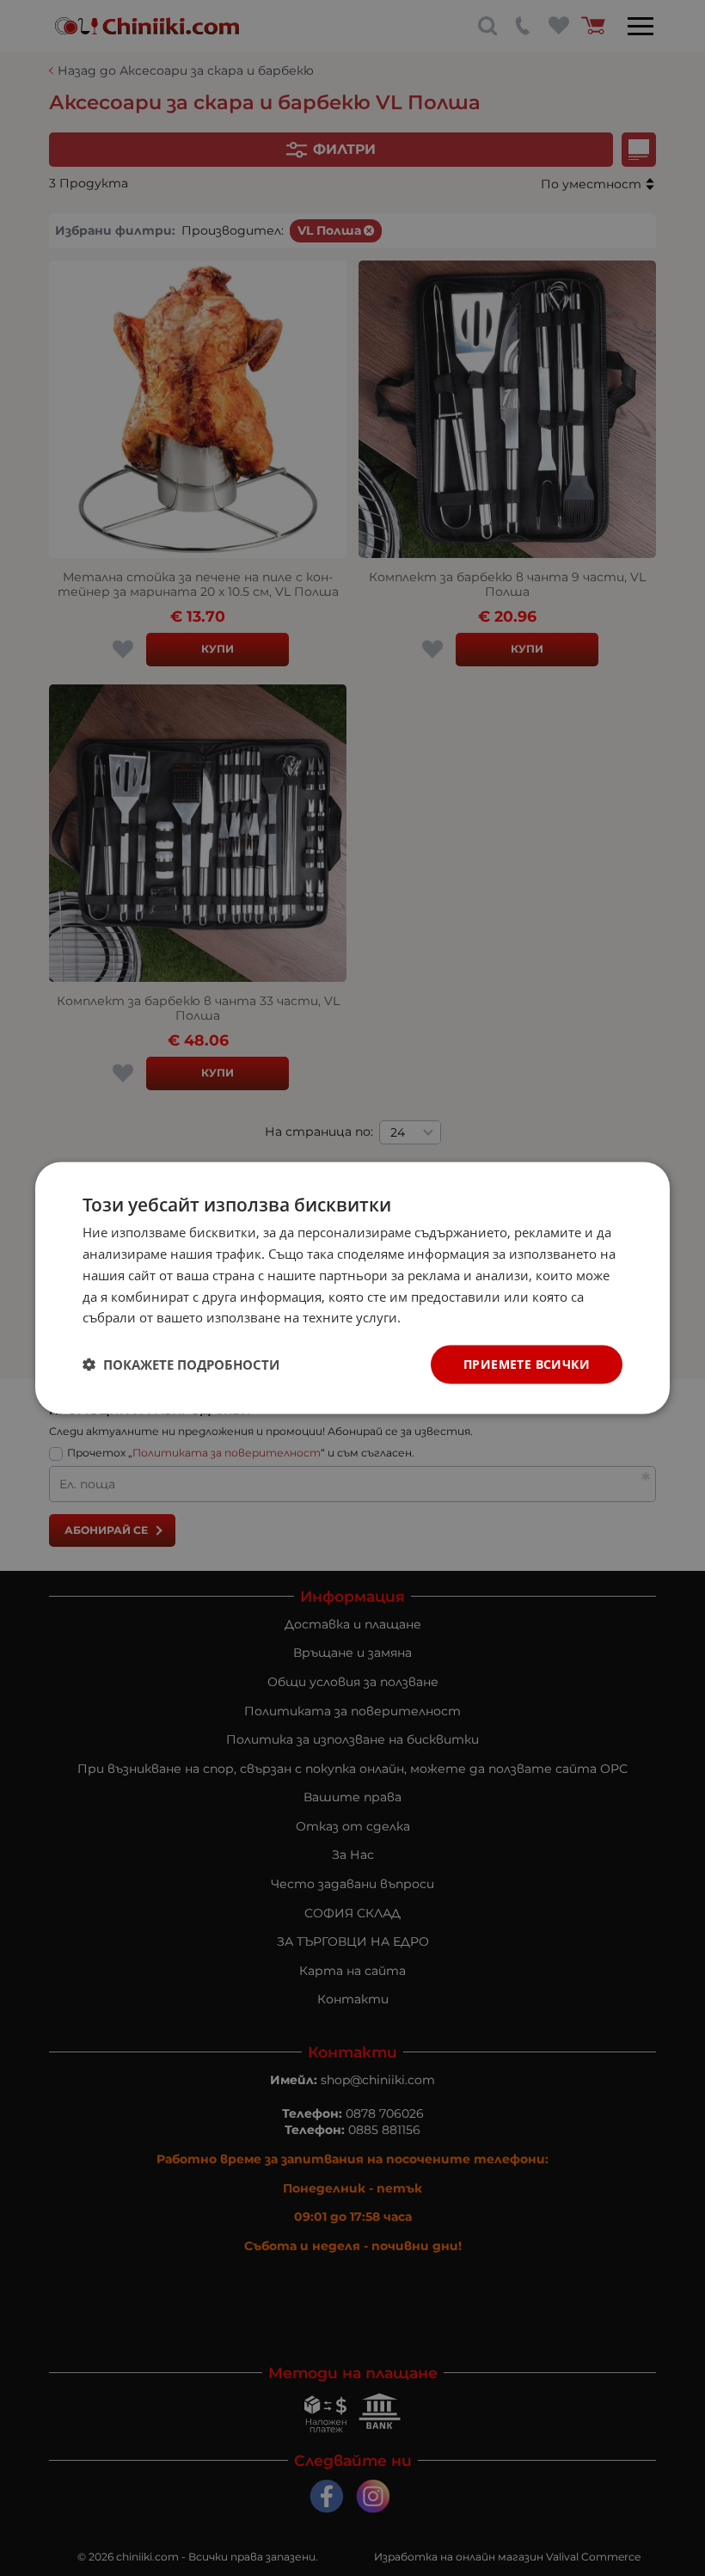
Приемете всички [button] (527, 1364)
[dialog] (352, 1288)
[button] (181, 1365)
